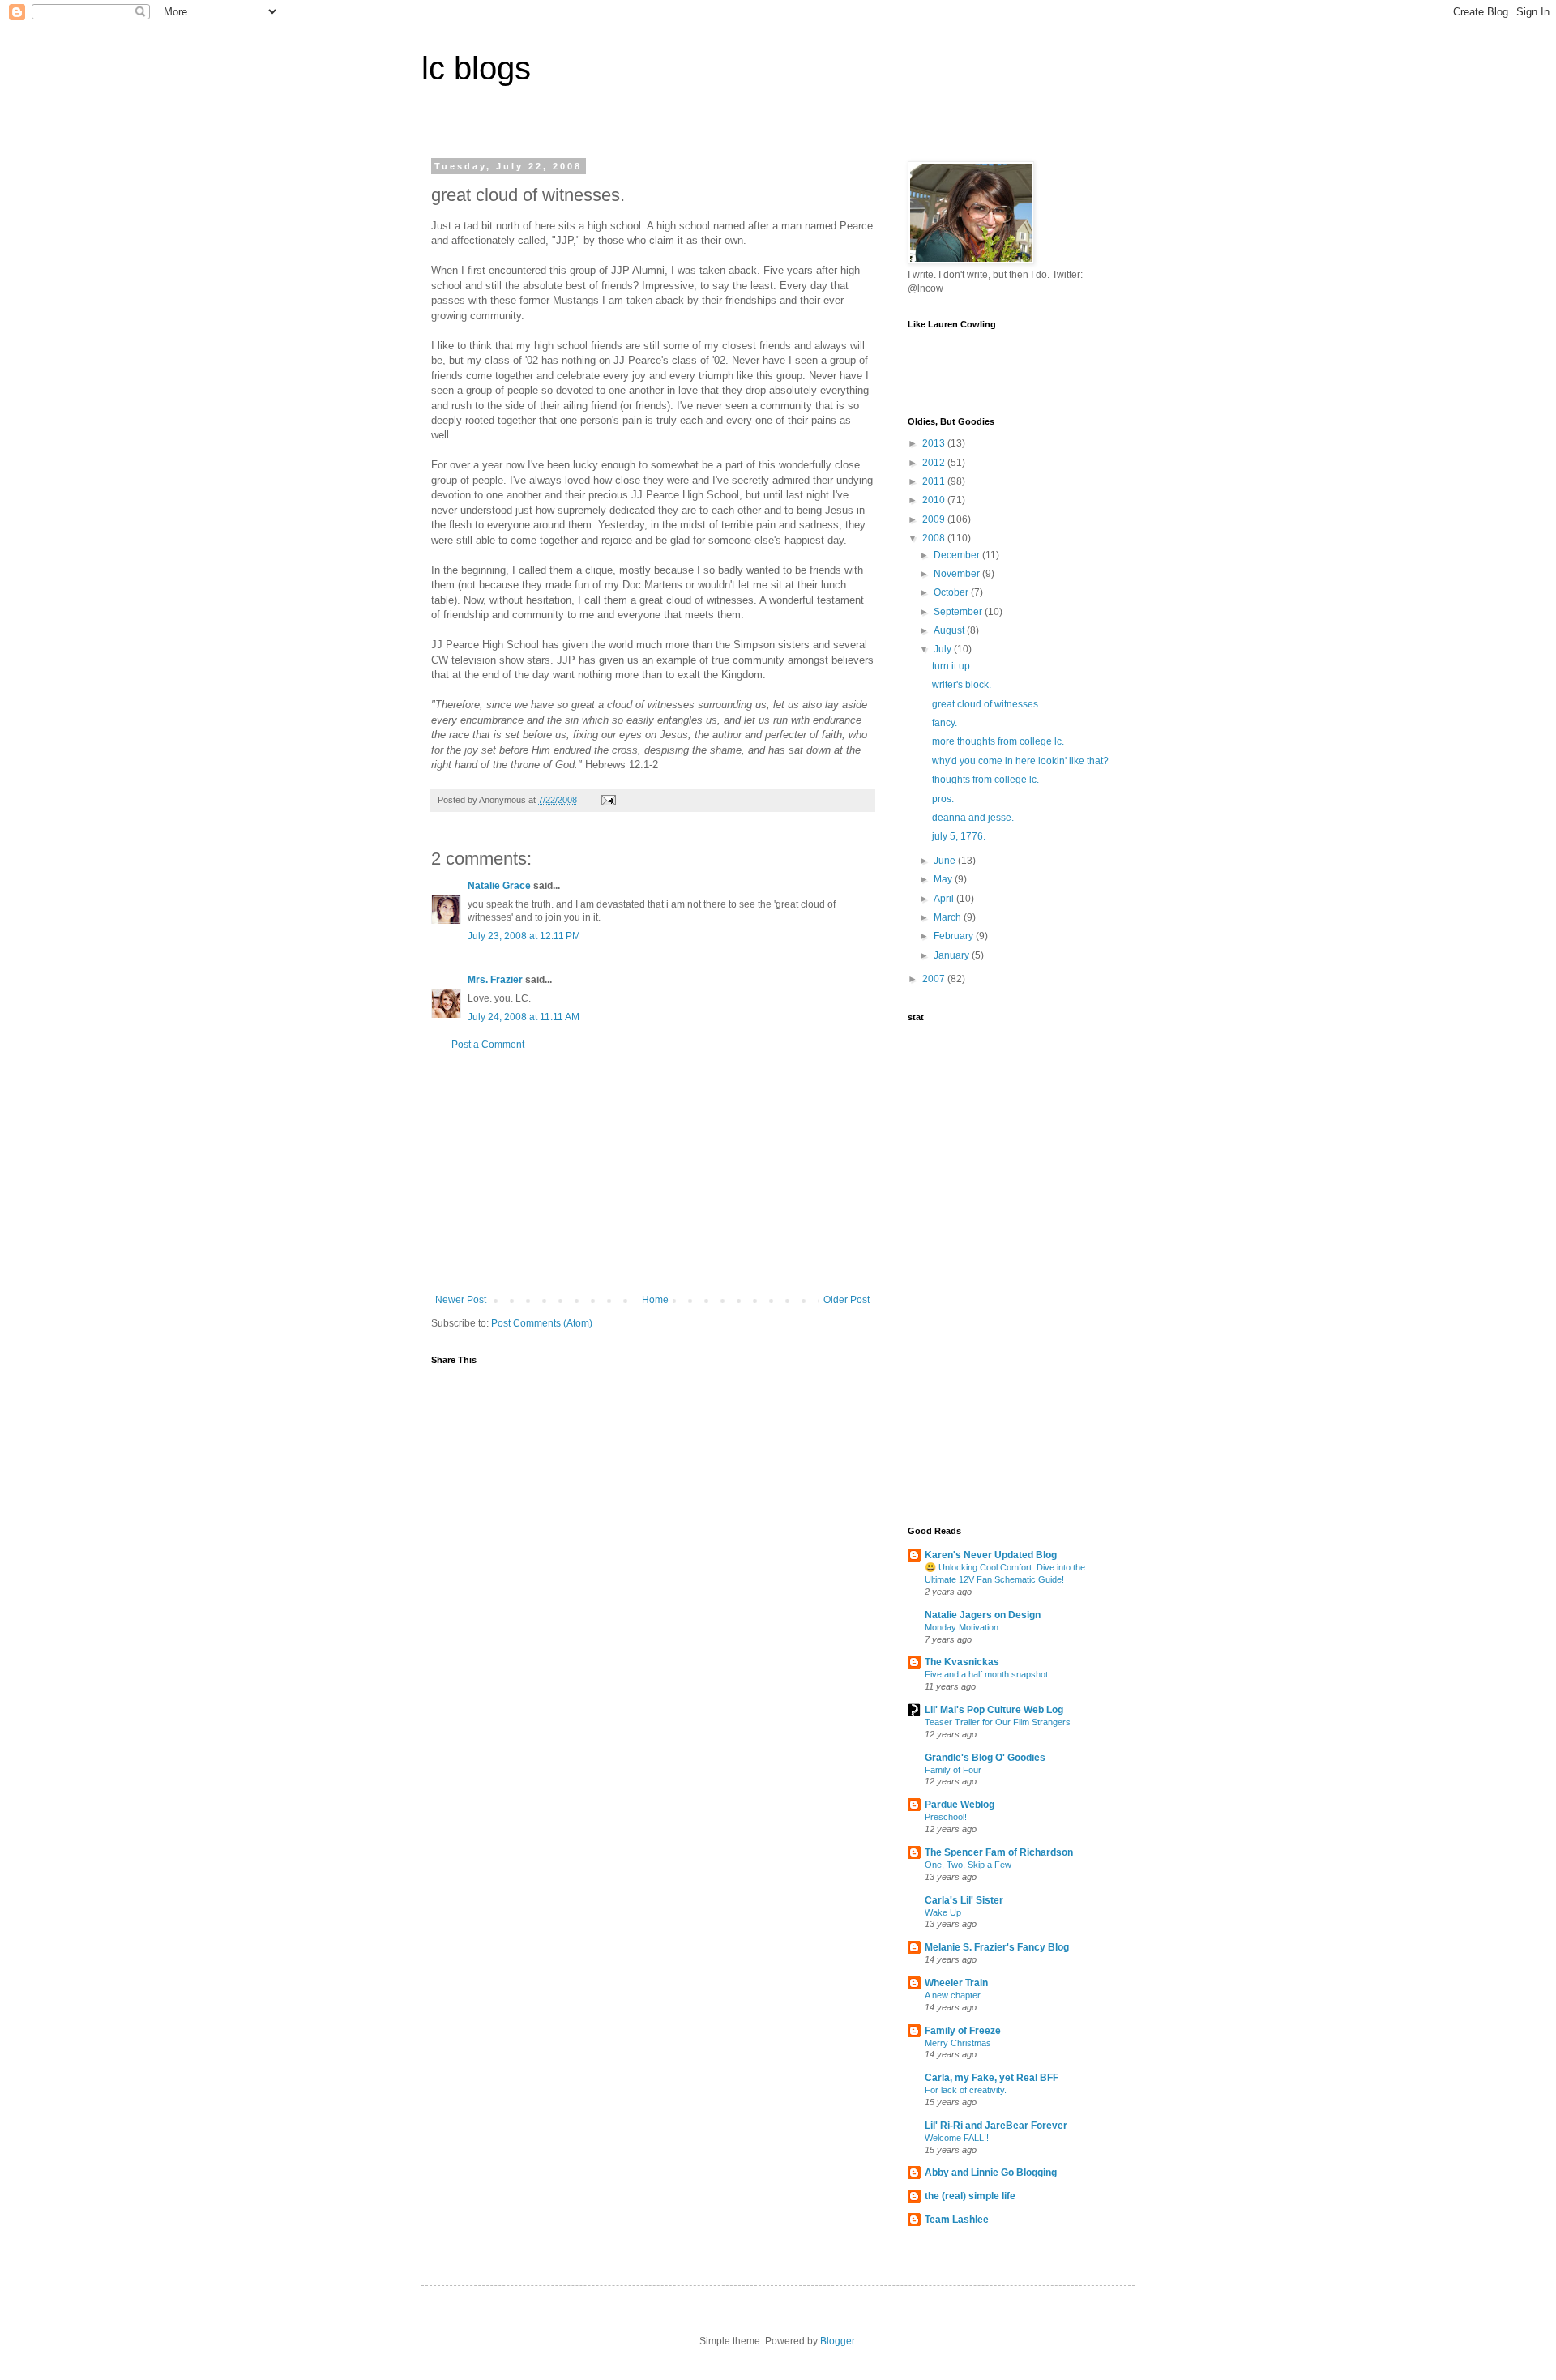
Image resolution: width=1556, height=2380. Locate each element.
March (949, 917)
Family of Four (953, 1770)
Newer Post (461, 1300)
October (952, 592)
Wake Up (943, 1912)
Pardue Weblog (960, 1805)
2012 (935, 463)
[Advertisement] (652, 1173)
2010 (935, 500)
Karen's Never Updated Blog (991, 1555)
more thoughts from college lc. (998, 741)
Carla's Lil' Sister (964, 1900)
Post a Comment (488, 1045)
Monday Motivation (962, 1627)
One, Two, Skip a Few (968, 1865)
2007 (935, 979)
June (946, 861)
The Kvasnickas (962, 1662)
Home (655, 1300)
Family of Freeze (963, 2031)
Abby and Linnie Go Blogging (991, 2173)
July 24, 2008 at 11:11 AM (524, 1017)
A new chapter (953, 1995)
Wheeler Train (956, 1983)
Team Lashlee (957, 2220)
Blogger (837, 2341)
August (950, 630)
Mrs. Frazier (495, 980)
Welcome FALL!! (957, 2138)
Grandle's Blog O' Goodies (985, 1758)
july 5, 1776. (959, 836)
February (955, 936)
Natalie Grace (499, 886)
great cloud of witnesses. (986, 704)
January (953, 955)
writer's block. (962, 685)
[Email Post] (608, 800)
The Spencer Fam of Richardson (999, 1852)
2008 (935, 538)
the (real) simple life (970, 2196)
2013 (935, 443)
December (958, 555)
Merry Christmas (958, 2043)
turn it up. (952, 666)
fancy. (945, 723)
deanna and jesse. (973, 818)
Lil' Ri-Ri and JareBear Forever (996, 2126)
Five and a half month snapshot (986, 1674)
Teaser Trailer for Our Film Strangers (998, 1722)
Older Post (846, 1300)
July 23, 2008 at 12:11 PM (524, 936)
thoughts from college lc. (985, 780)
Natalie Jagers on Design (983, 1615)
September (959, 612)
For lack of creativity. (966, 2090)
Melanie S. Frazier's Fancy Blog (997, 1947)
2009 (935, 519)
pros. (943, 799)
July (944, 649)
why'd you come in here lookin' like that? (1020, 761)
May (944, 879)
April (945, 899)
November (958, 574)
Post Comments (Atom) (542, 1323)
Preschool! (946, 1817)
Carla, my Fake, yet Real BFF (992, 2078)
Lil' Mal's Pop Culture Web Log (994, 1710)
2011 (935, 481)
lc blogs (476, 68)
